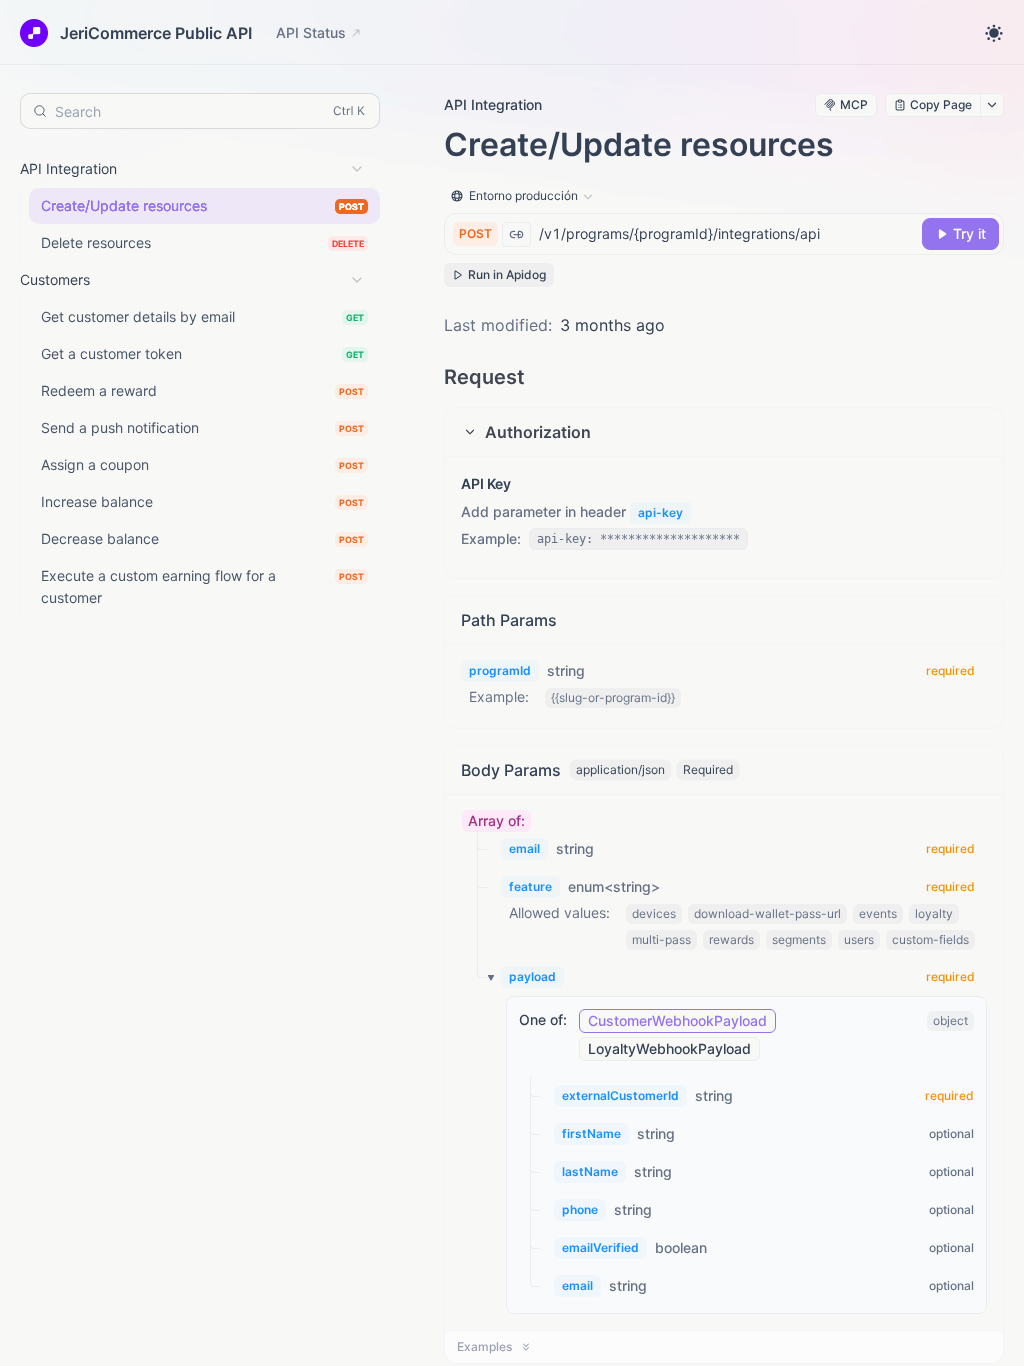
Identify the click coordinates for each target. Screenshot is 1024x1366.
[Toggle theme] (994, 33)
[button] (724, 432)
